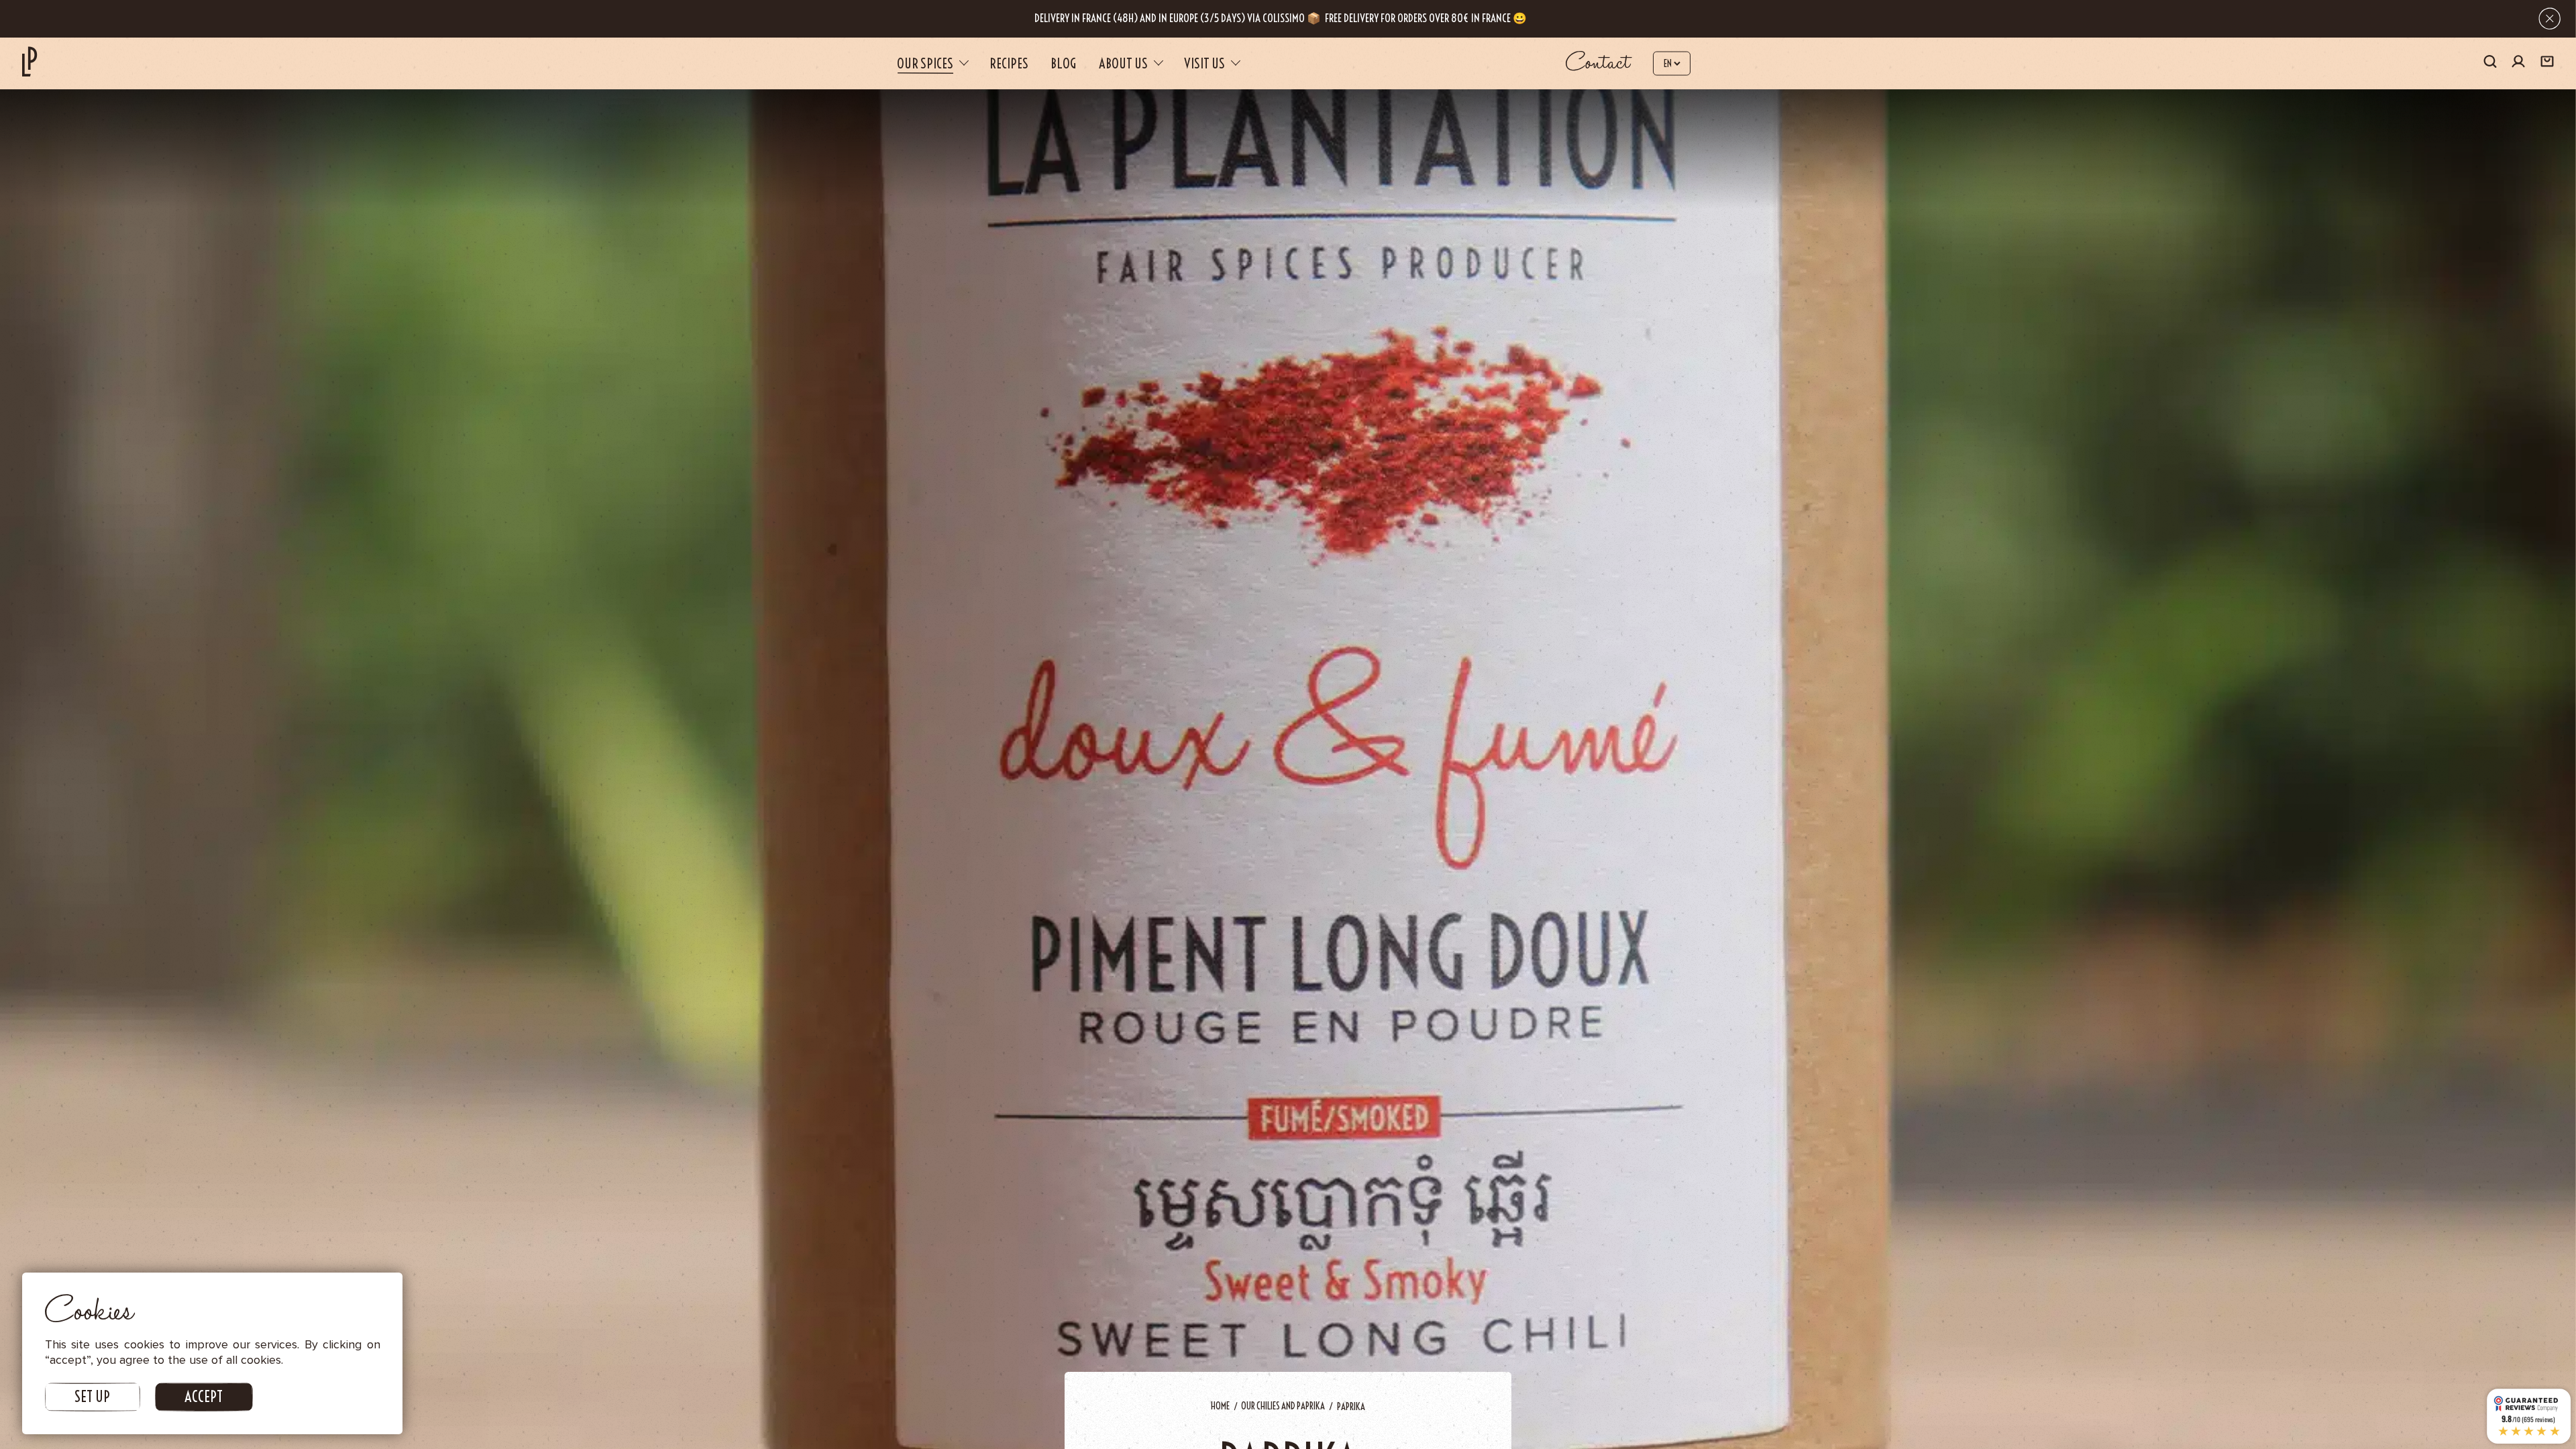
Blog (1063, 63)
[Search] (2490, 63)
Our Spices (925, 63)
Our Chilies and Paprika (1283, 1406)
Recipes (1009, 63)
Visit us (1204, 63)
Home (1220, 1406)
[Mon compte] (2518, 63)
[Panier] (2547, 63)
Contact (1598, 63)
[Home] (30, 61)
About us (1123, 63)
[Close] (2550, 18)
